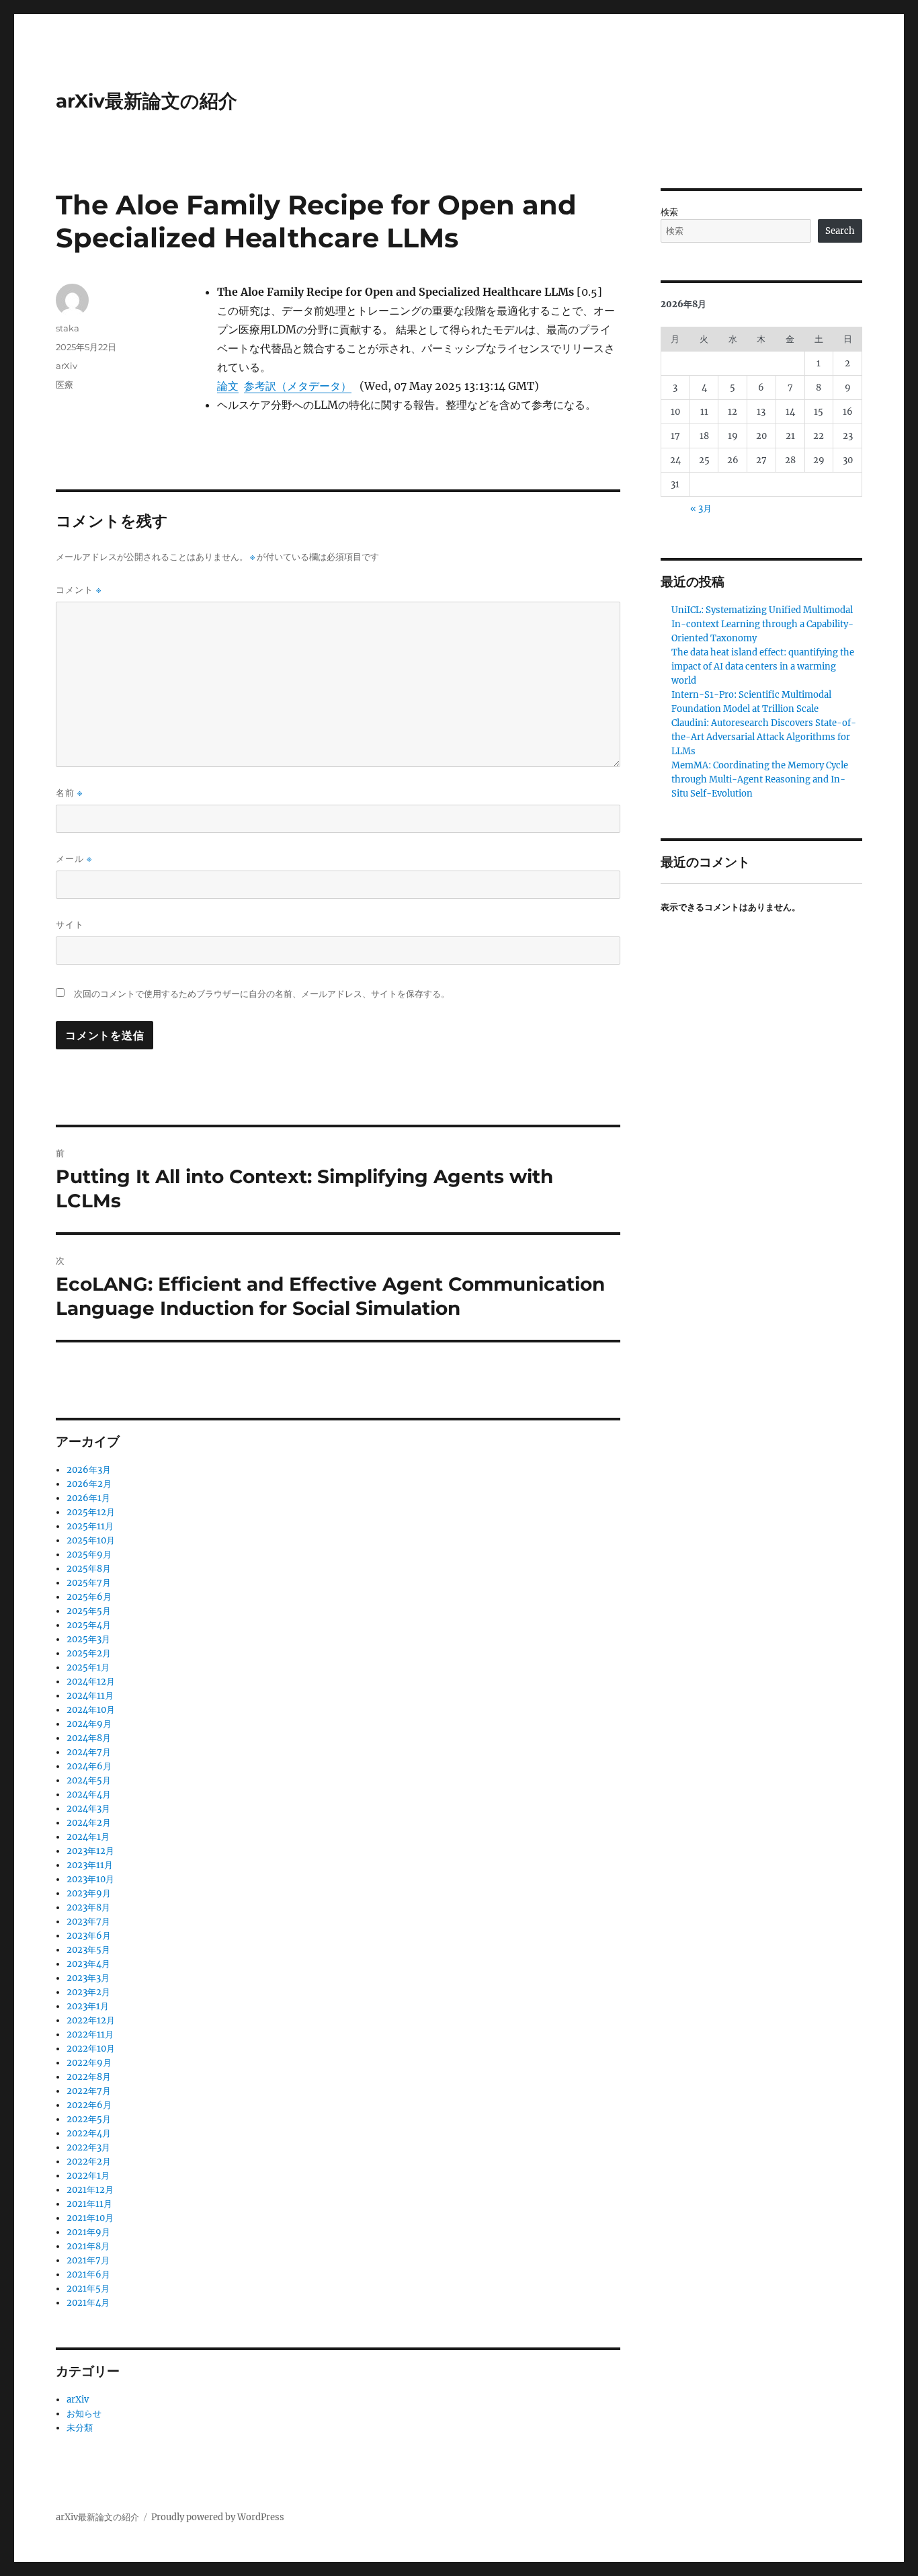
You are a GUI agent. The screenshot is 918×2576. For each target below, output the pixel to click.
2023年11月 (90, 1865)
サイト (70, 924)
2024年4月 (89, 1795)
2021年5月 (88, 2289)
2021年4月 (88, 2303)
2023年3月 (88, 1978)
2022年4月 (89, 2133)
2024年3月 (88, 1809)
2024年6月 (89, 1766)
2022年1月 (88, 2176)
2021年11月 (89, 2204)
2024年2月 (89, 1823)
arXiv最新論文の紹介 (147, 101)
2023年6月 (89, 1936)
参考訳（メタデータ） (298, 386)
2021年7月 (88, 2260)
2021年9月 (88, 2232)
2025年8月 (89, 1569)
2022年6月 (89, 2105)
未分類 (80, 2428)
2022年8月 (89, 2077)
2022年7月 (89, 2091)
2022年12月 (91, 2020)
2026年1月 (88, 1498)
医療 (65, 385)
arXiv (67, 366)
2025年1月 (88, 1667)
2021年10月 (90, 2218)
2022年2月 (89, 2162)
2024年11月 (90, 1696)
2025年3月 (88, 1639)
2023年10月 (90, 1879)
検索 (669, 212)
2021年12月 (90, 2190)
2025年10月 (91, 1540)
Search (840, 231)
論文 (228, 386)
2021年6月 (88, 2275)
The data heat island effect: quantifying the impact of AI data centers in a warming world (763, 667)
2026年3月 (89, 1470)
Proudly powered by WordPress (218, 2517)
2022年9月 (89, 2063)
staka (68, 328)
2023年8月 (88, 1907)
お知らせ (84, 2414)
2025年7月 (89, 1583)
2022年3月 (88, 2147)
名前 (69, 793)
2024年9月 (89, 1724)
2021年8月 (88, 2246)
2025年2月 (89, 1653)
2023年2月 (88, 1992)
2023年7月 (88, 1922)
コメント (79, 590)
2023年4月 (88, 1964)
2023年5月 (88, 1950)
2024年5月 (89, 1780)
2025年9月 (89, 1555)
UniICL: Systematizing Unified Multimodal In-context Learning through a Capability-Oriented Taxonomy (762, 624)
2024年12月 (91, 1682)
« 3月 (701, 509)
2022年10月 (91, 2049)
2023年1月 (88, 2006)
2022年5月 (89, 2119)
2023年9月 (89, 1893)
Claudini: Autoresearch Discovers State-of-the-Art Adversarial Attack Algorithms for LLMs (764, 737)
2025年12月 (91, 1512)
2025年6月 (89, 1597)
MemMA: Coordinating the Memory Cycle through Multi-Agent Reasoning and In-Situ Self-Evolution (760, 779)
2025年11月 (90, 1526)
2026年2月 (89, 1484)
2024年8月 (89, 1738)
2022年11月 (90, 2035)
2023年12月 (90, 1851)
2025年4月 (89, 1625)
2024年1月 (88, 1837)
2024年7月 (89, 1752)
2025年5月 (89, 1611)
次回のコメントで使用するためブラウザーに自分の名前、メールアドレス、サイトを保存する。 (262, 994)
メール (74, 859)
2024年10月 (91, 1710)
